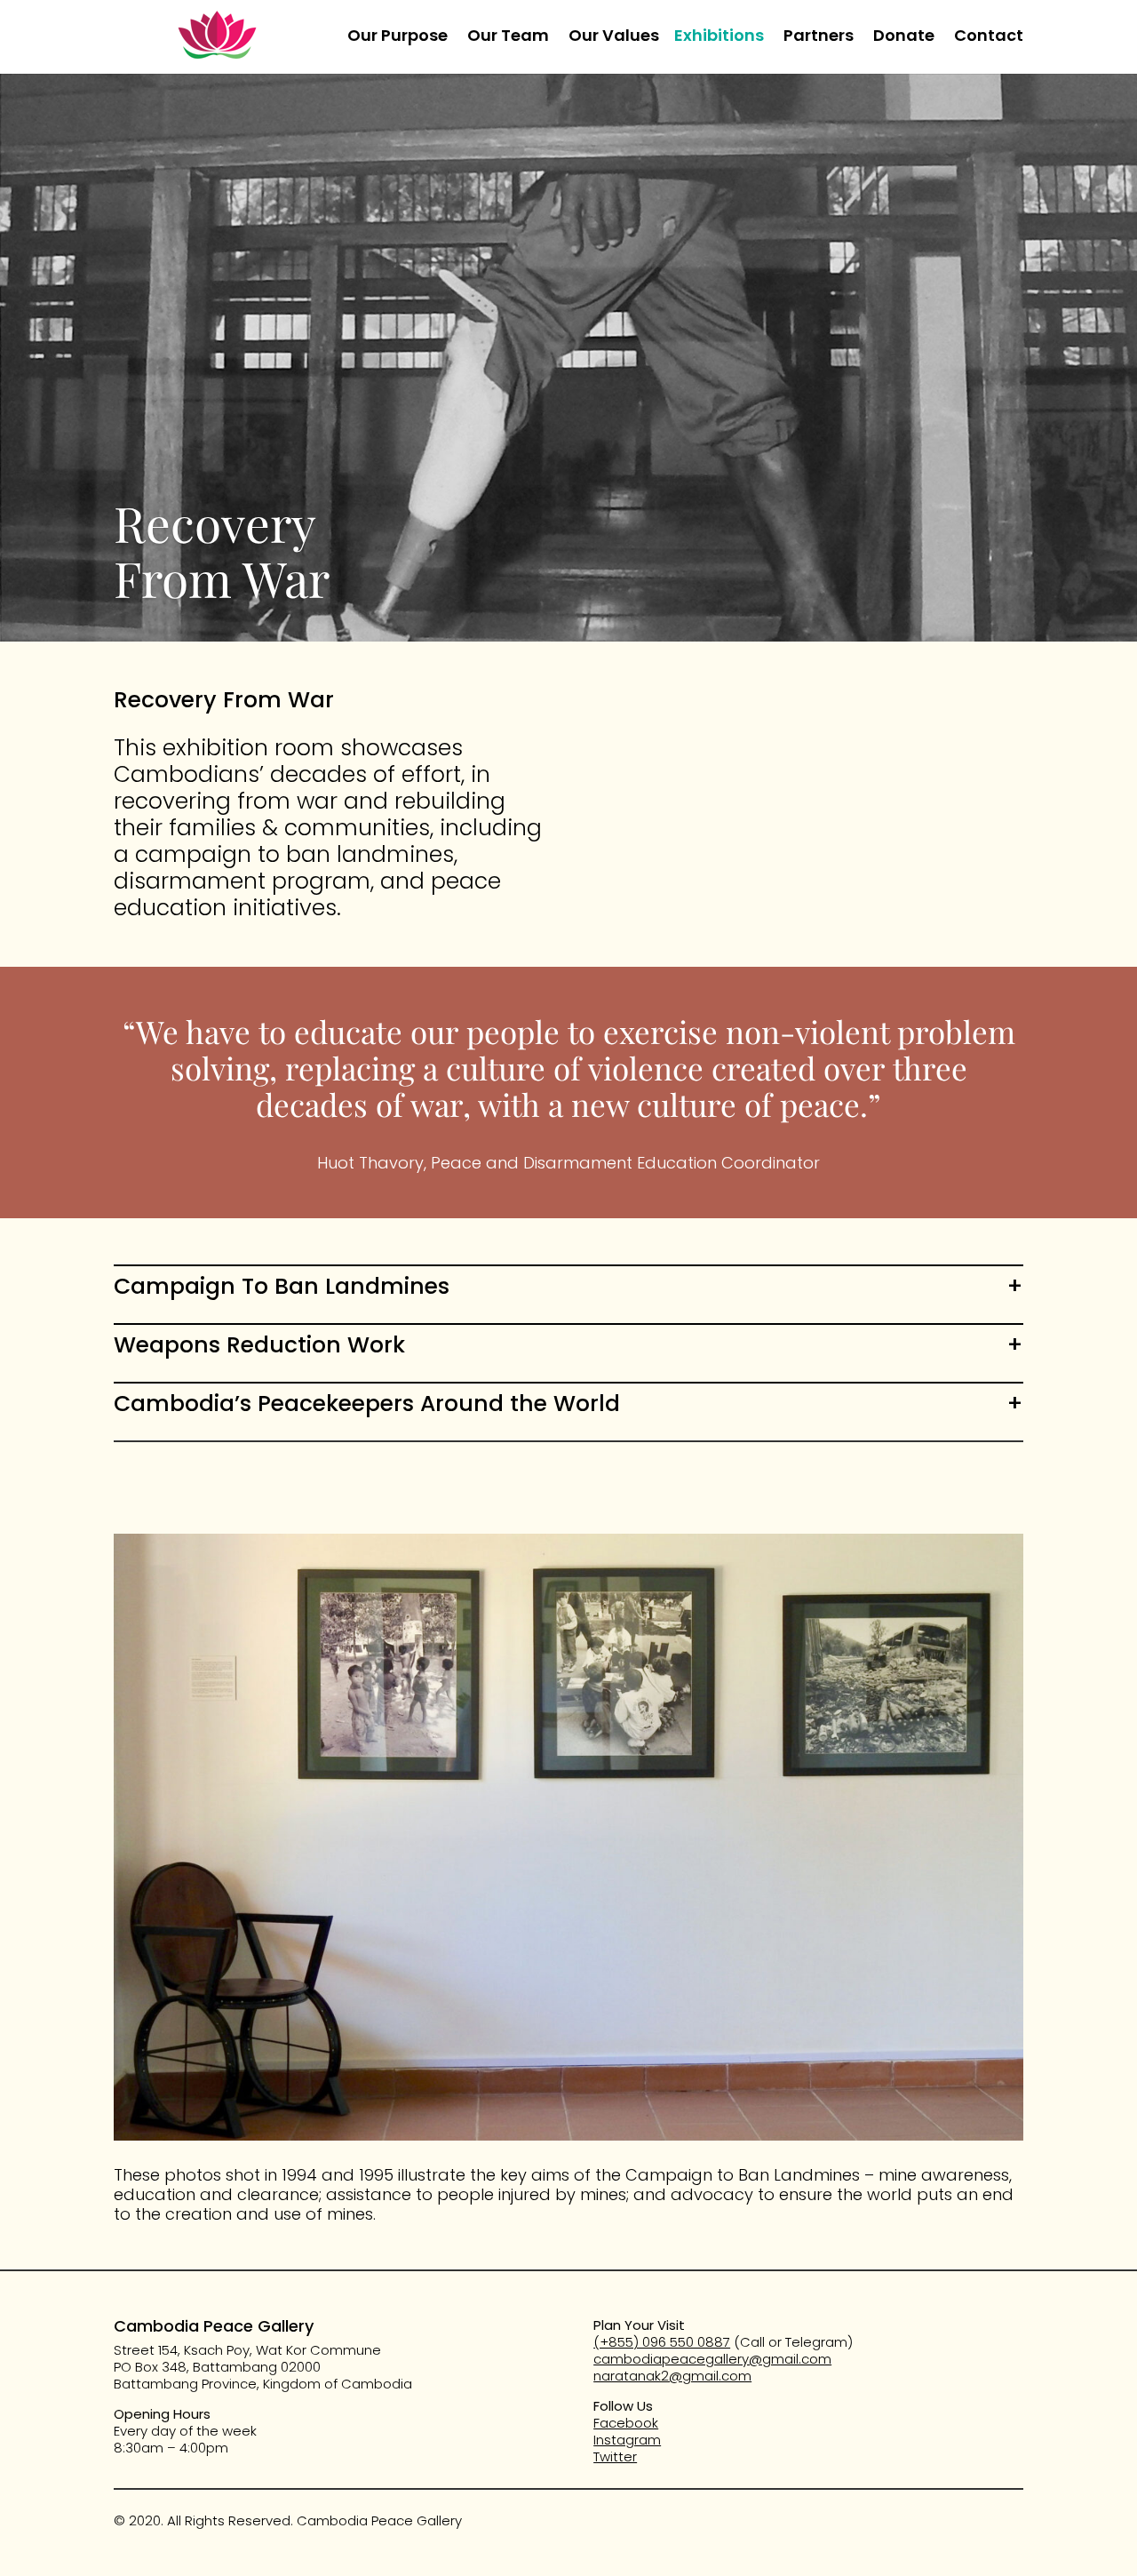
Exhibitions (719, 38)
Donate (904, 38)
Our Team (508, 38)
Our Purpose (398, 38)
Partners (819, 38)
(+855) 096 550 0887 (662, 2342)
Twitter (615, 2456)
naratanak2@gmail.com (672, 2376)
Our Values (614, 38)
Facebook (626, 2423)
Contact (989, 38)
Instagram (627, 2440)
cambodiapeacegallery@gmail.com (712, 2359)
